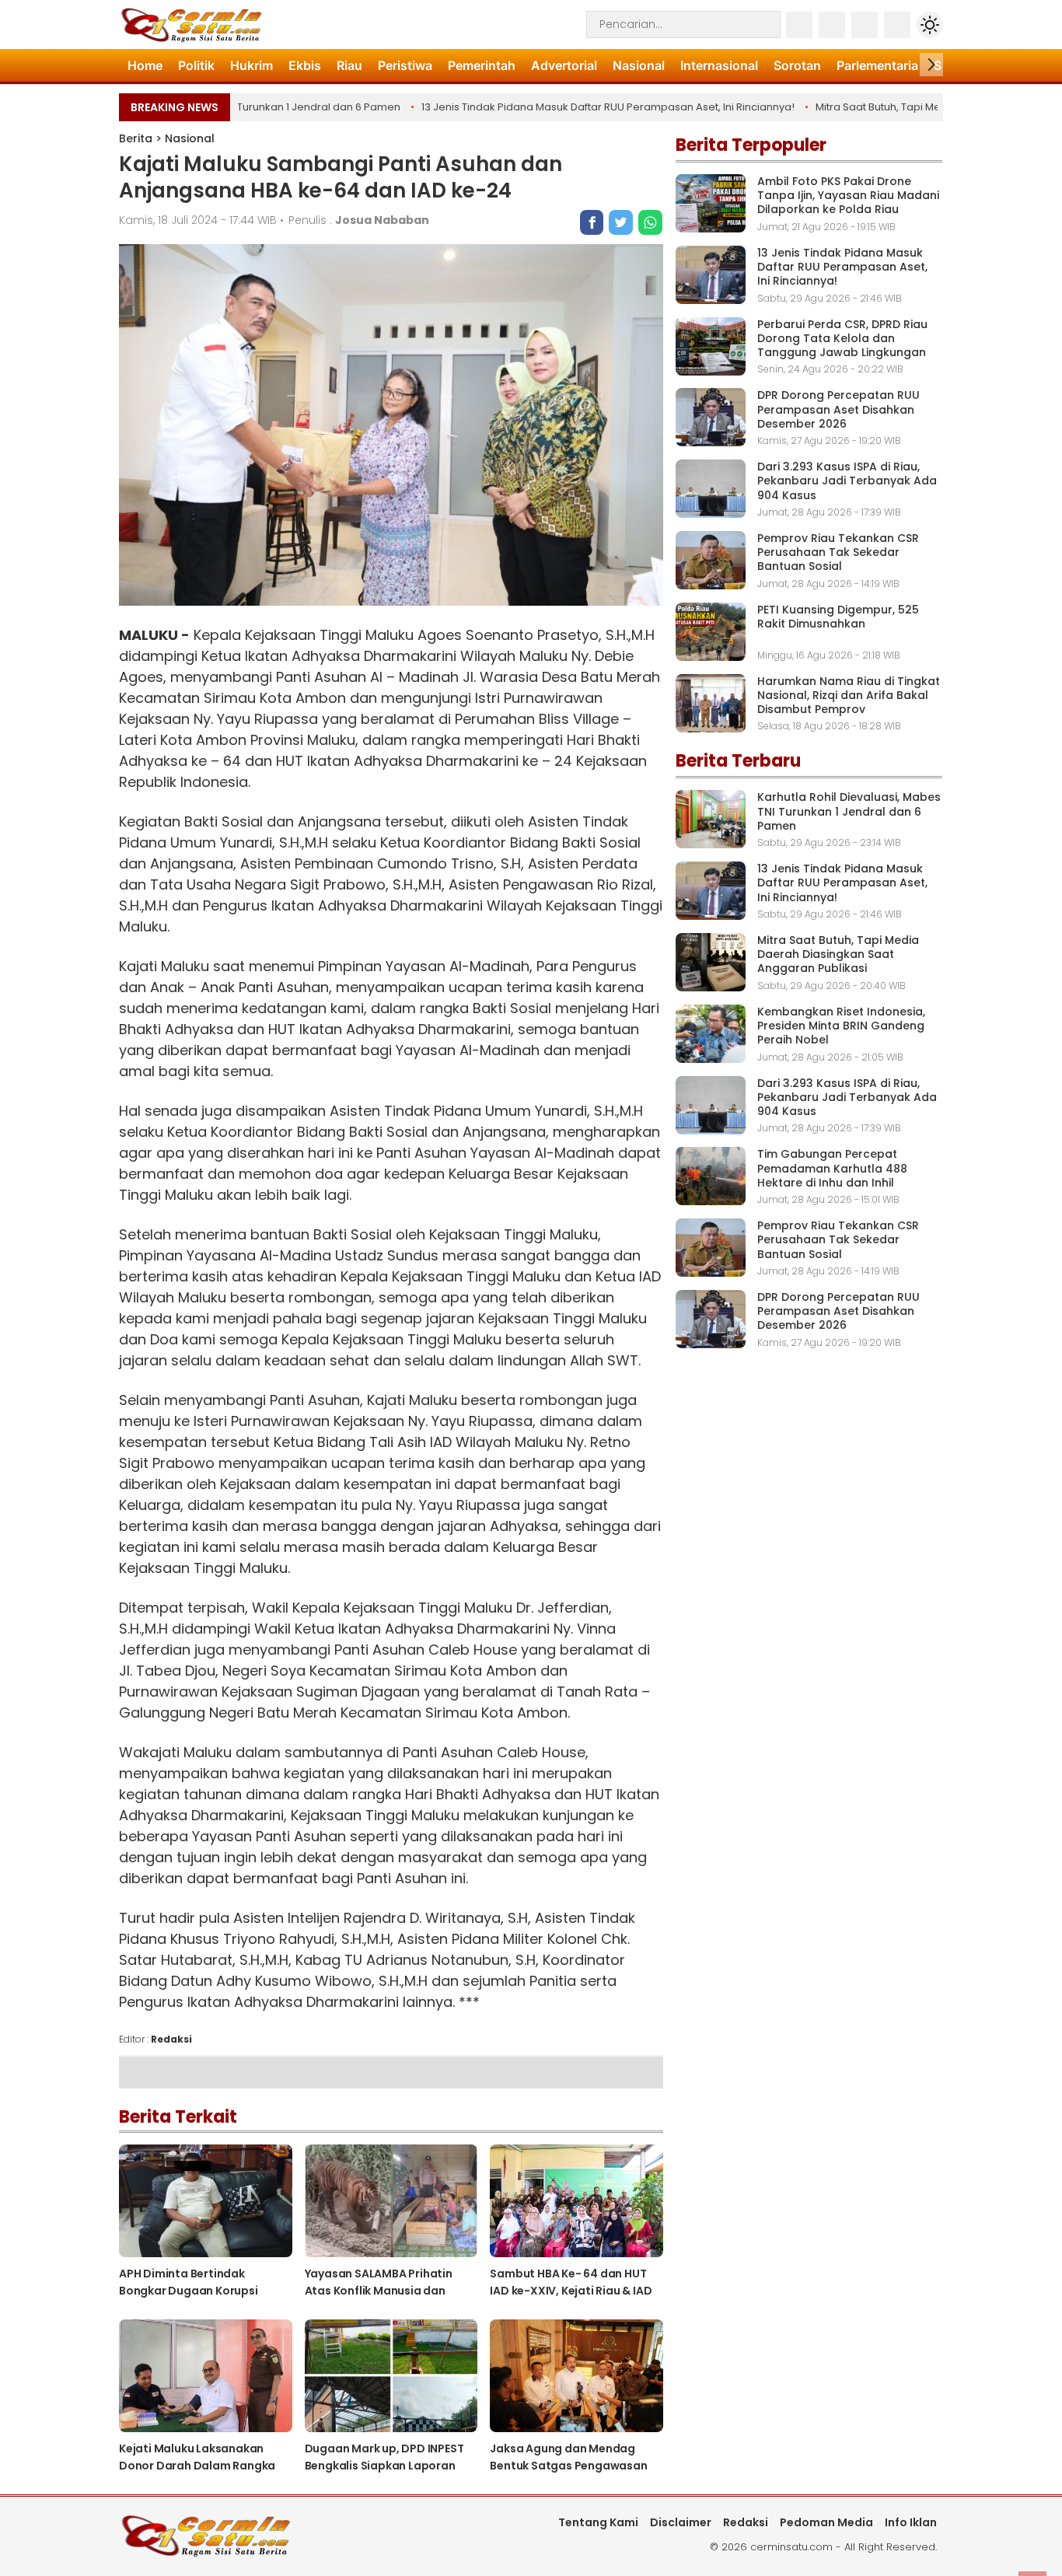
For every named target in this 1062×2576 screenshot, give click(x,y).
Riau (349, 65)
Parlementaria (877, 65)
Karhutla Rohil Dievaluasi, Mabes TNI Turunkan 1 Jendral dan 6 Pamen (849, 811)
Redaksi (746, 2522)
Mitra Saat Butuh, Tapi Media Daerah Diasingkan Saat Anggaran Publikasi (838, 954)
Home (145, 65)
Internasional (719, 65)
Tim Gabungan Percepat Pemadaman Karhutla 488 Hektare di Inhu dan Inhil (832, 1168)
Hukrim (252, 65)
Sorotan (797, 65)
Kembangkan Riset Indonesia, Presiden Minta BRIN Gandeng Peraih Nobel (841, 1026)
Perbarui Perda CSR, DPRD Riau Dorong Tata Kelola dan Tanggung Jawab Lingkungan (842, 338)
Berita (136, 138)
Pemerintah (482, 65)
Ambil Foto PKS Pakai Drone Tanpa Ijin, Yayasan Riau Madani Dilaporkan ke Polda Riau (848, 195)
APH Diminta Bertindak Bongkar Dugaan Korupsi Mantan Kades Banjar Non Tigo (204, 2291)
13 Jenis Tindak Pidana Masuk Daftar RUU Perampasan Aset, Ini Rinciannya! (578, 107)
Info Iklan (911, 2522)
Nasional (639, 65)
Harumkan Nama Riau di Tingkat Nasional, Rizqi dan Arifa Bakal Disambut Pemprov (849, 695)
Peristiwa (405, 65)
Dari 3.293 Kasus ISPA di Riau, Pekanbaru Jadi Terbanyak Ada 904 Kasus (847, 481)
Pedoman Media (826, 2522)
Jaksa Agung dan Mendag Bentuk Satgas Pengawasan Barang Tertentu (568, 2466)
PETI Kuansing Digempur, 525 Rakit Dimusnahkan (838, 617)
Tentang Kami (598, 2522)
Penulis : (359, 220)
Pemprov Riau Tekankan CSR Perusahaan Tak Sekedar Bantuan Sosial (838, 552)
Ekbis (305, 65)
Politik (196, 65)
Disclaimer (681, 2522)
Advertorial (564, 65)
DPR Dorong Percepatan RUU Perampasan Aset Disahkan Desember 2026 (838, 409)
